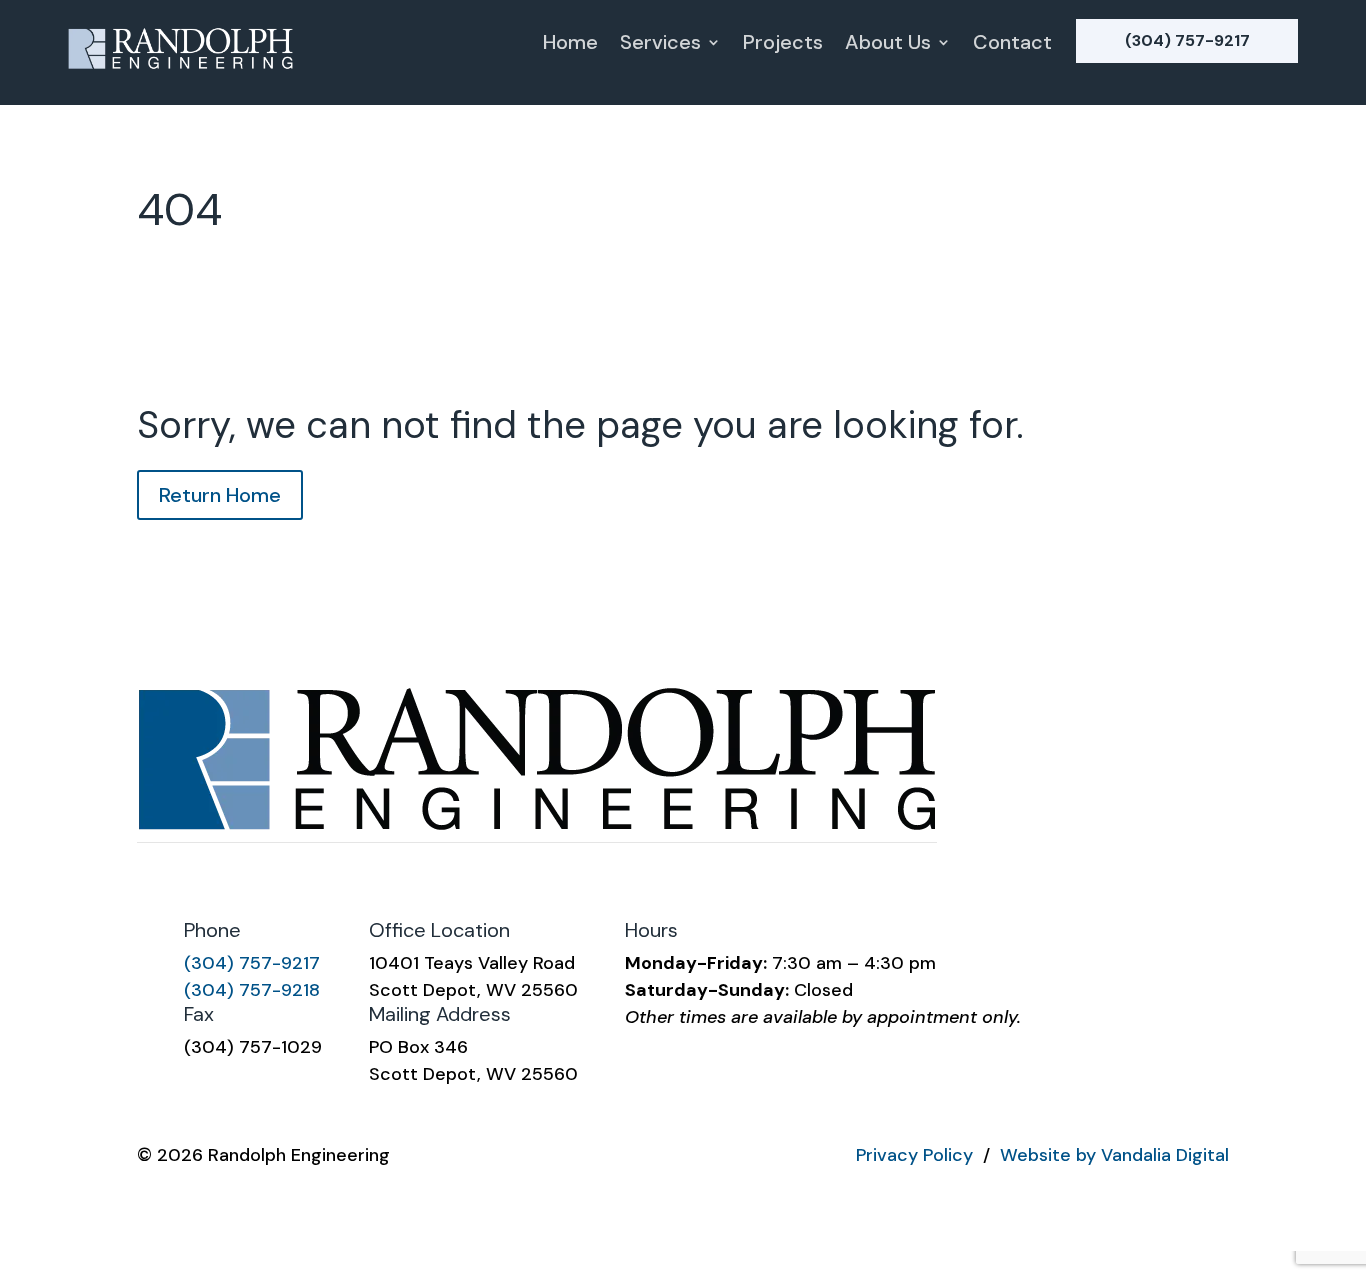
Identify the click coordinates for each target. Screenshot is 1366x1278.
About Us (888, 45)
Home (570, 45)
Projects (783, 45)
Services (660, 45)
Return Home (220, 495)
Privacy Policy (914, 1155)
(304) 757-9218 (252, 990)
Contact (1012, 45)
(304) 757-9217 (1187, 40)
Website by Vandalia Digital (1114, 1155)
